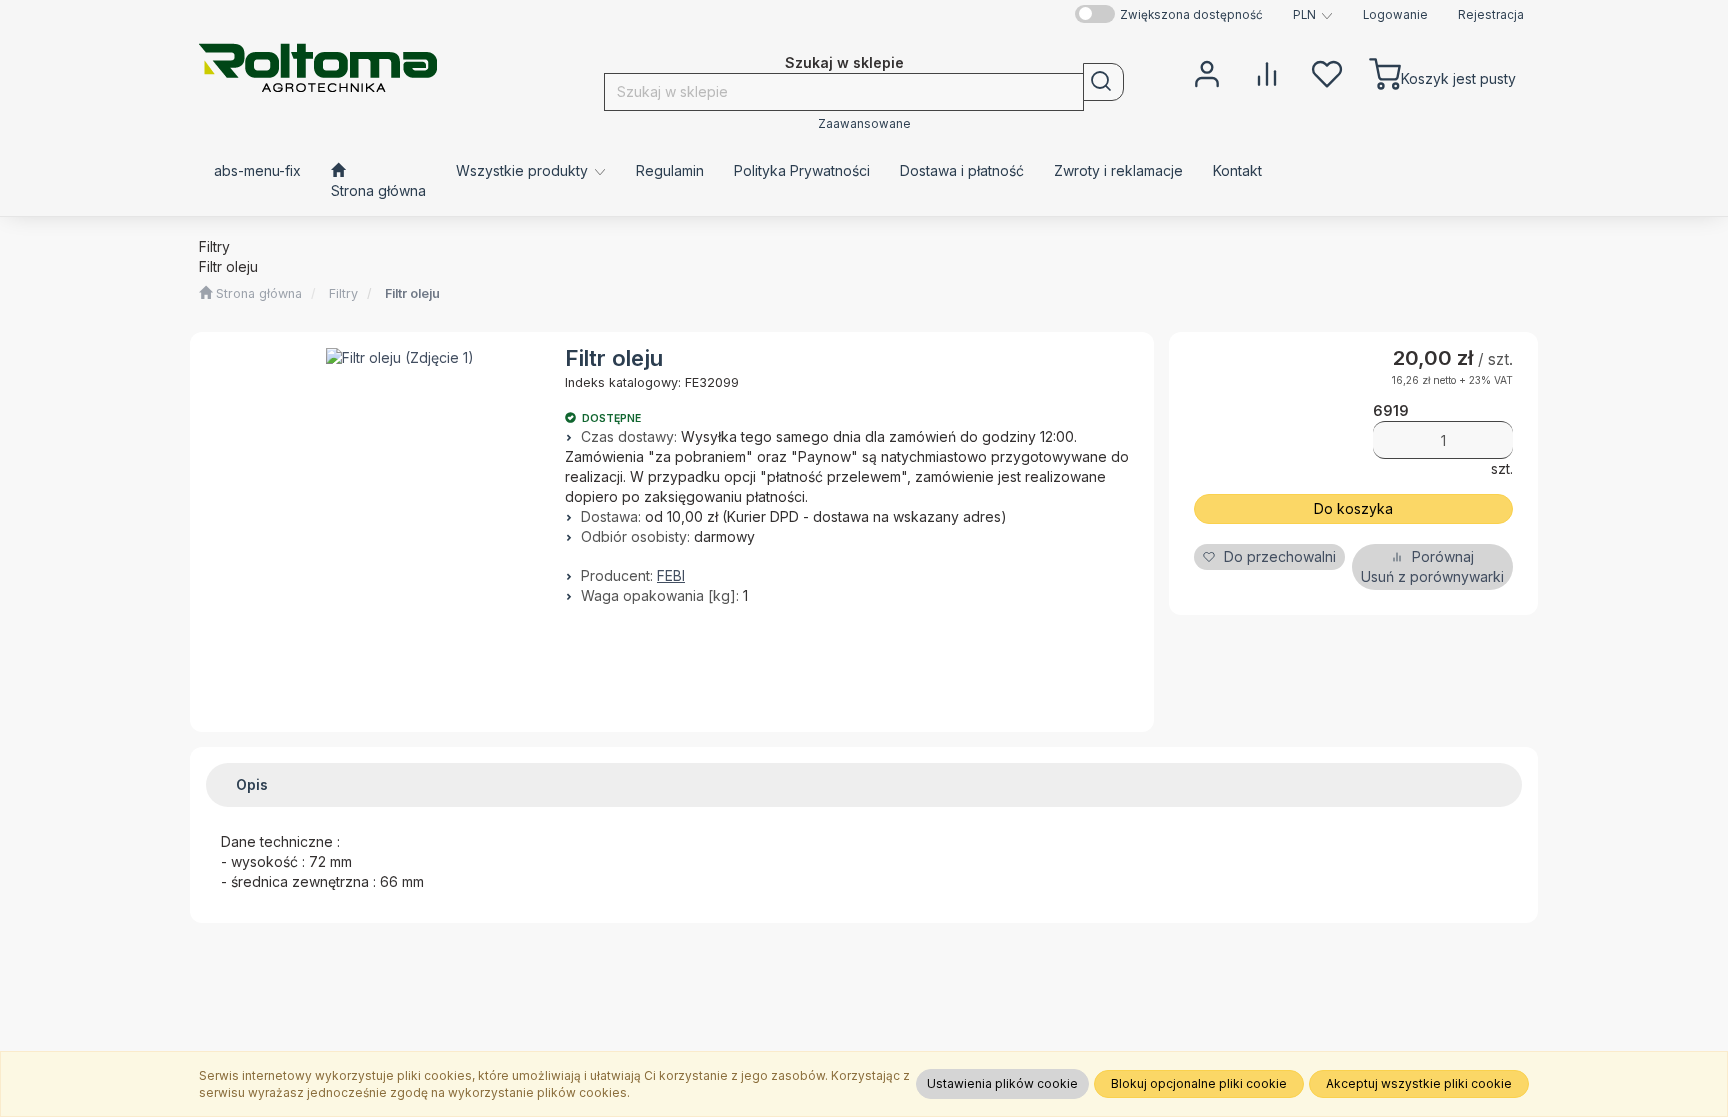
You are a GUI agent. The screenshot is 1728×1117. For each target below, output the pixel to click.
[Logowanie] (1207, 72)
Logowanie (1395, 15)
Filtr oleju (412, 293)
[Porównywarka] (1267, 72)
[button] (1313, 15)
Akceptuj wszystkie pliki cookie (1419, 1083)
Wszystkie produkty (524, 170)
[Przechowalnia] (1327, 72)
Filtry (343, 293)
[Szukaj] (1103, 82)
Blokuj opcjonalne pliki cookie (1199, 1083)
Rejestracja (1491, 15)
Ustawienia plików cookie (1002, 1083)
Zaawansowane (864, 124)
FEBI (671, 575)
